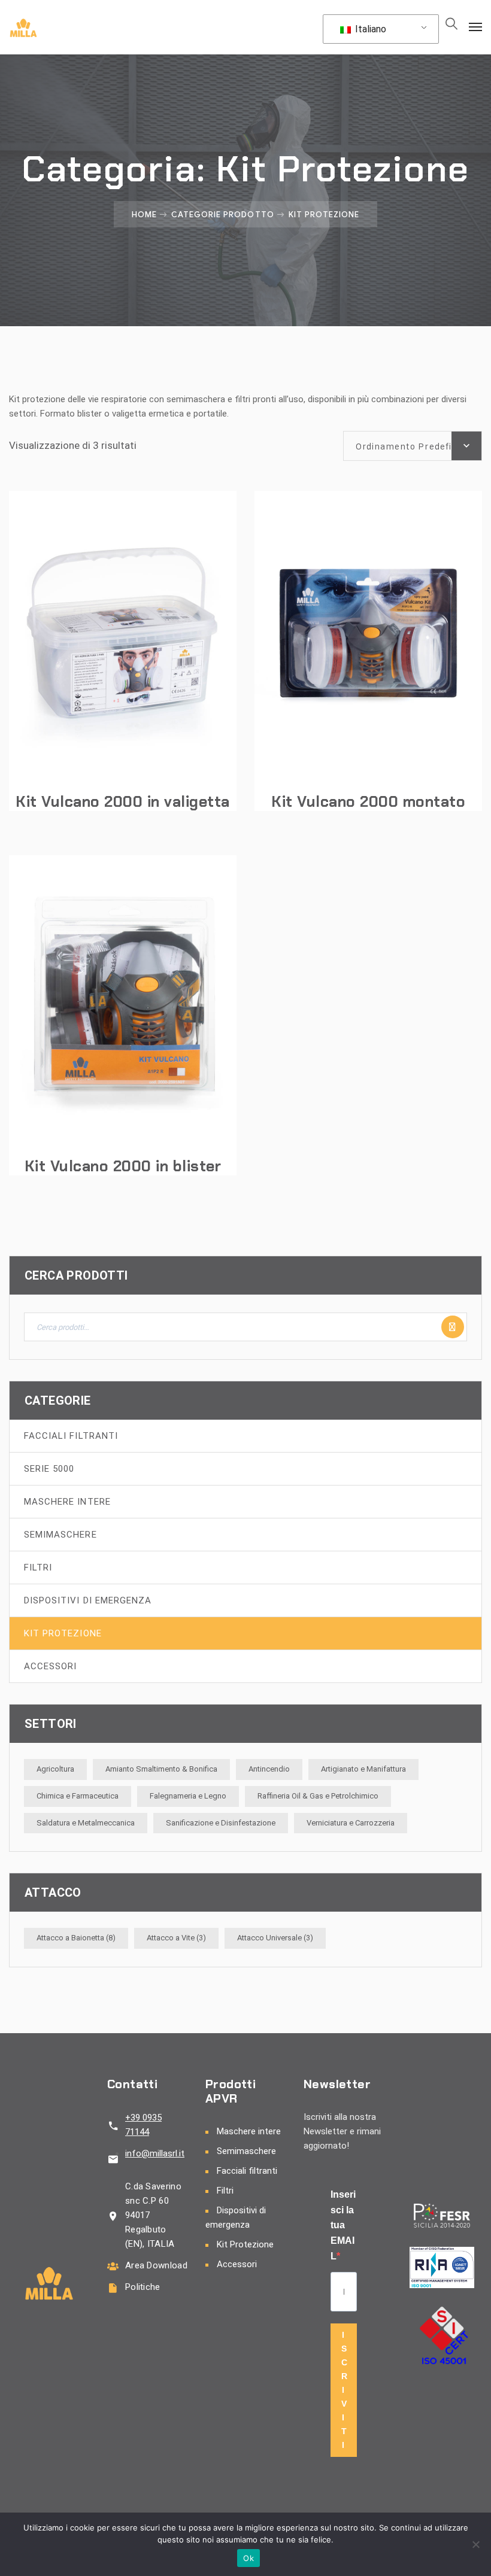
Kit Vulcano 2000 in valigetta (123, 802)
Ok (248, 2558)
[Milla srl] (23, 27)
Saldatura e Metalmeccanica (86, 1823)
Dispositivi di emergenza (88, 1600)
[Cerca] (453, 1327)
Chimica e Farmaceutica (78, 1796)
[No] (476, 2544)
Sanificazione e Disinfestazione (221, 1823)
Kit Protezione (63, 1633)
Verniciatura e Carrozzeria (351, 1823)
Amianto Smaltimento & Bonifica (161, 1769)
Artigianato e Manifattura (363, 1769)
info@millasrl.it (155, 2153)
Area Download (156, 2265)
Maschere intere (67, 1502)
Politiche (143, 2287)
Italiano (369, 29)
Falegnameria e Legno (188, 1796)
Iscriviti (345, 2390)
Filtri (38, 1568)
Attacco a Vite (176, 1938)
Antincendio (269, 1769)
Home (144, 214)
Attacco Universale (275, 1938)
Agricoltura (55, 1769)
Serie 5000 (49, 1469)
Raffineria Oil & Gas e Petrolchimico (318, 1796)
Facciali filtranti (71, 1436)
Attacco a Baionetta (76, 1938)
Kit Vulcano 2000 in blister (123, 1166)
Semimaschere (60, 1535)
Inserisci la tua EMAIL (343, 2225)
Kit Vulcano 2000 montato (368, 802)
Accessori (50, 1666)
